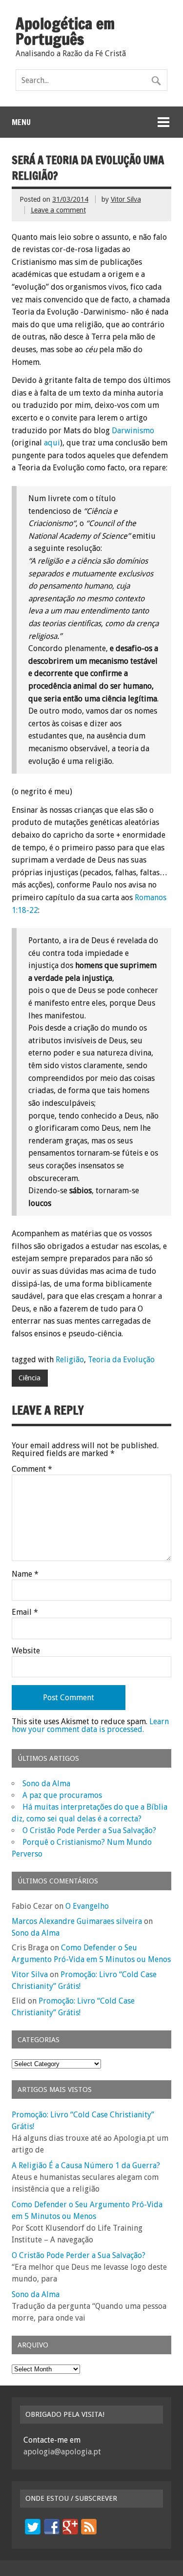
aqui (52, 443)
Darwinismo (133, 431)
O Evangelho (87, 1906)
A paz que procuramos (62, 1795)
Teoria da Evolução (121, 1360)
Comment (32, 1469)
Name (25, 1574)
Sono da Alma (46, 1784)
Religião (70, 1360)
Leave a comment (58, 210)
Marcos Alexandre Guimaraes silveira (77, 1921)
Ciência (30, 1378)
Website (26, 1651)
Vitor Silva (126, 199)
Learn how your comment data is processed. (90, 1725)
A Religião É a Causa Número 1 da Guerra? (86, 2165)
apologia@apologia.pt (62, 2452)
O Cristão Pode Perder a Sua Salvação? (89, 1830)
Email (25, 1612)
